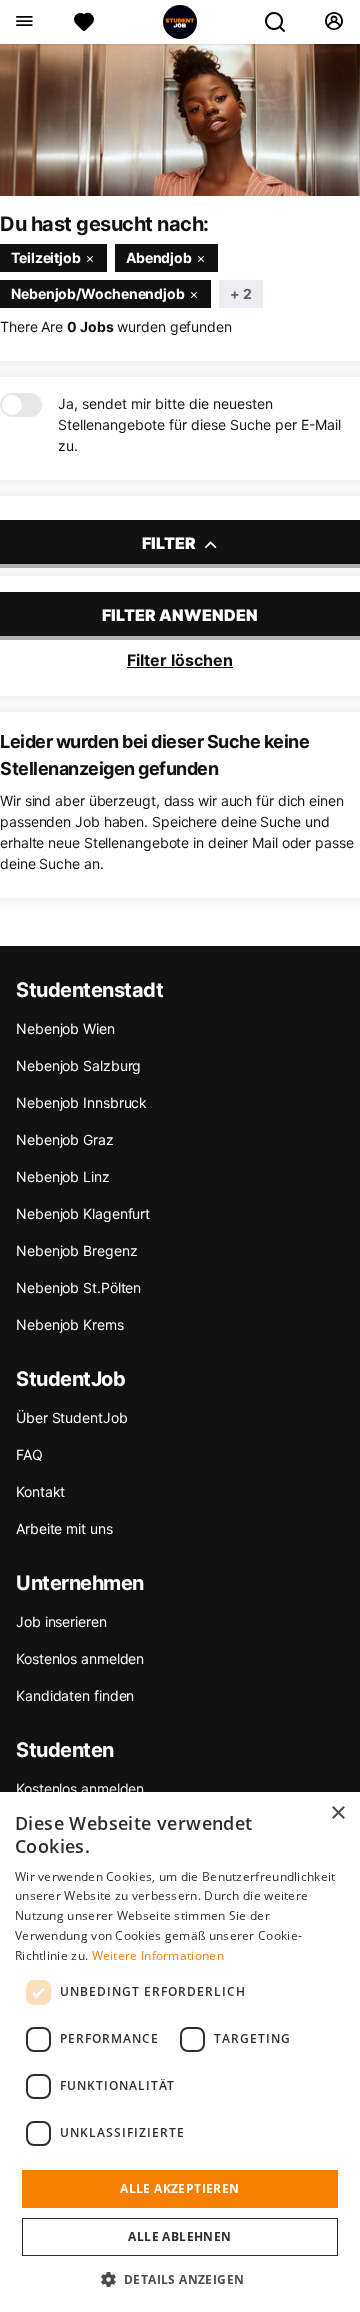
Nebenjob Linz (63, 1176)
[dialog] (180, 2052)
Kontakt (40, 1491)
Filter (170, 543)
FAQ (29, 1454)
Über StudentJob (72, 1417)
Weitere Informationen (158, 1955)
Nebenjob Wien (65, 1028)
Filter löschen (180, 660)
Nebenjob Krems (70, 1324)
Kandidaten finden (75, 1695)
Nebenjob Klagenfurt (83, 1213)
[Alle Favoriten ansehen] (84, 22)
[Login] (333, 22)
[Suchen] (283, 22)
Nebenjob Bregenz (76, 1250)
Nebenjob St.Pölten (78, 1287)
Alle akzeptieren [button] (179, 2188)
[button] (180, 2279)
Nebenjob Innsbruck (81, 1102)
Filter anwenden (180, 615)
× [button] (337, 1813)
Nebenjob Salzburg (78, 1065)
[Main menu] (23, 22)
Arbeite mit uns (64, 1528)
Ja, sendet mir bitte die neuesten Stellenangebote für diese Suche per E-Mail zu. (199, 424)
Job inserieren (61, 1621)
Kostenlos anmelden (80, 1658)
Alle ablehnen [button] (179, 2236)
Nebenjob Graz (65, 1139)
